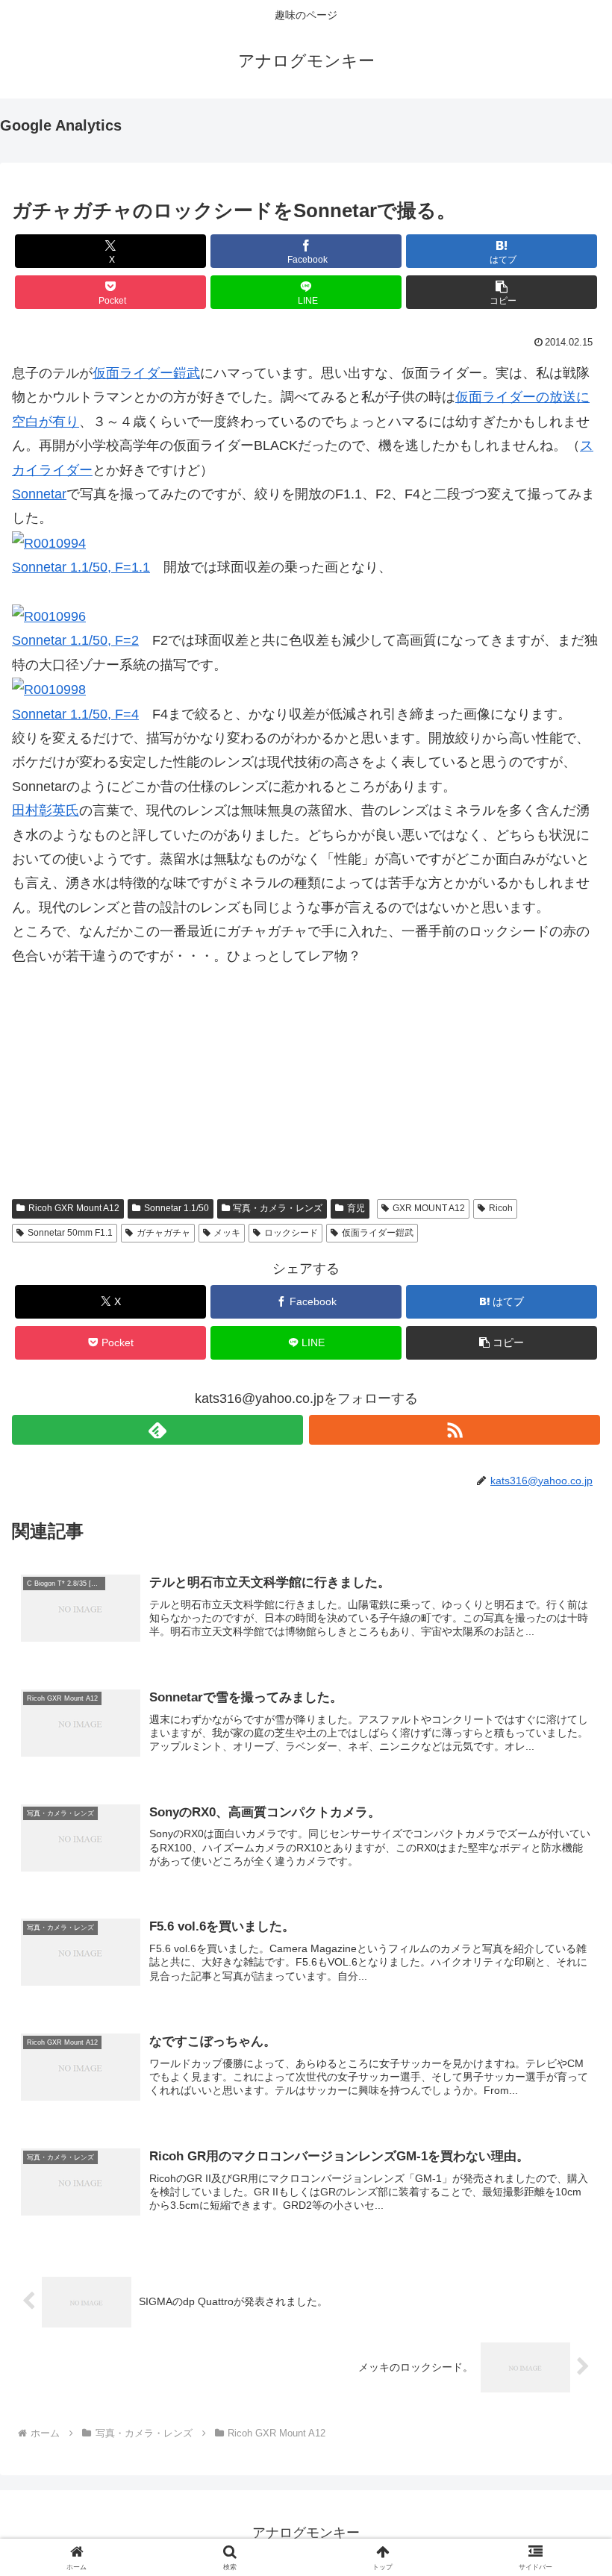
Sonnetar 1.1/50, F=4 (75, 714)
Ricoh (501, 1208)
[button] (502, 292)
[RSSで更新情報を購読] (455, 1430)
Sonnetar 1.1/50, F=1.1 (81, 567)
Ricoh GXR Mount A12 (74, 1208)
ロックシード (291, 1233)
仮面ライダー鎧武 (146, 373)
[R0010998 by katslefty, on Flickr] (49, 689)
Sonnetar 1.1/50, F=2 (75, 640)
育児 (356, 1208)
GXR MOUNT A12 (429, 1208)
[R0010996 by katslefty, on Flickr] (49, 616)
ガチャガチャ (163, 1233)
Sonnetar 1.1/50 (177, 1208)
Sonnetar (39, 494)
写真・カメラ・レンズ (278, 1208)
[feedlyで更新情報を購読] (157, 1430)
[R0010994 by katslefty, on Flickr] (49, 543)
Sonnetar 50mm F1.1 (70, 1233)
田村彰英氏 (46, 810)
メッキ (227, 1233)
